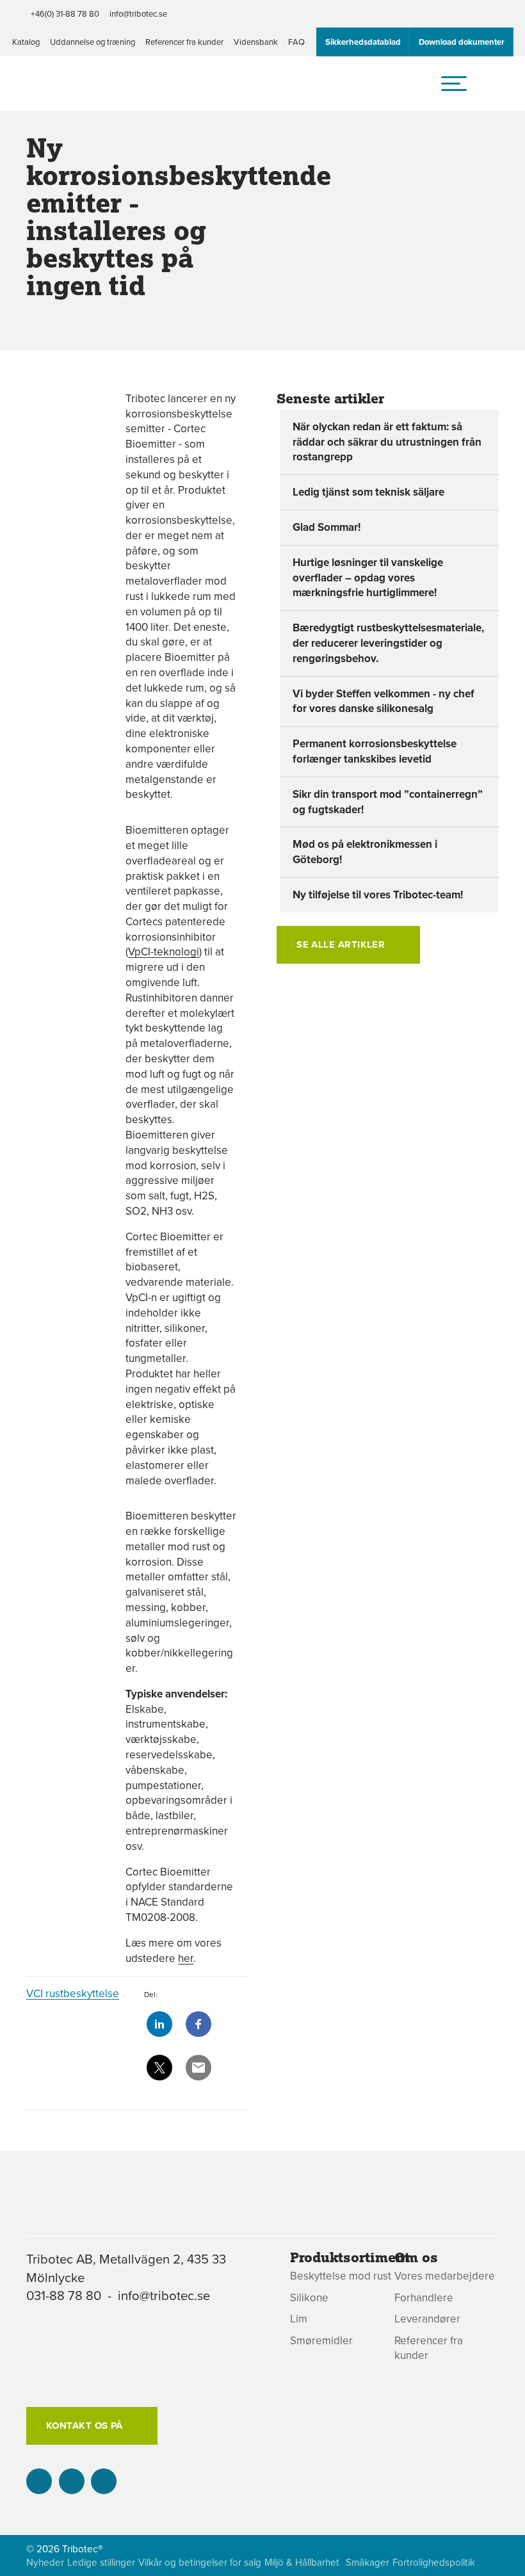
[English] (503, 2382)
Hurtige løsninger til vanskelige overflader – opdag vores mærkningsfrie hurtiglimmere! (368, 578)
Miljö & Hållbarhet (302, 2562)
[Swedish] (503, 2355)
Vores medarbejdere (445, 2276)
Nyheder (45, 2562)
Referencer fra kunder (184, 42)
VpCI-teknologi (164, 952)
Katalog (26, 42)
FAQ (296, 42)
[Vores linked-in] (39, 2481)
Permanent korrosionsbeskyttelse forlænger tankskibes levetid (375, 751)
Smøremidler (321, 2341)
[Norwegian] (503, 2410)
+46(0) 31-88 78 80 (65, 13)
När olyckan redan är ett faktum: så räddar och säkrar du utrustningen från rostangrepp (387, 442)
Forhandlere (424, 2298)
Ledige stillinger (101, 2562)
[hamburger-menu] (454, 83)
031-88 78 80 (64, 2295)
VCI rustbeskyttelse (73, 1993)
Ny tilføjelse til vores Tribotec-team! (378, 895)
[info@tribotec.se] (104, 2481)
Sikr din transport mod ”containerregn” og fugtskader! (388, 802)
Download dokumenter (462, 42)
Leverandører (427, 2319)
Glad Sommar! (327, 527)
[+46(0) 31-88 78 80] (72, 2481)
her (186, 1958)
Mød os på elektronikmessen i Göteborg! (365, 852)
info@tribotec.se (138, 13)
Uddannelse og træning (93, 42)
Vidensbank (256, 42)
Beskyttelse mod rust (341, 2276)
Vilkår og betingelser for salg (200, 2562)
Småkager (367, 2562)
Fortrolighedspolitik (434, 2562)
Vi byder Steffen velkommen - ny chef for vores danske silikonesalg (384, 701)
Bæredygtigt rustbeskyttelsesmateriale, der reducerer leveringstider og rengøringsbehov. (388, 643)
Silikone (309, 2298)
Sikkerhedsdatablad (363, 42)
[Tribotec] (79, 89)
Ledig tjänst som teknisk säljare (368, 492)
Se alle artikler (341, 944)
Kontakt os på (85, 2426)
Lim (299, 2319)
